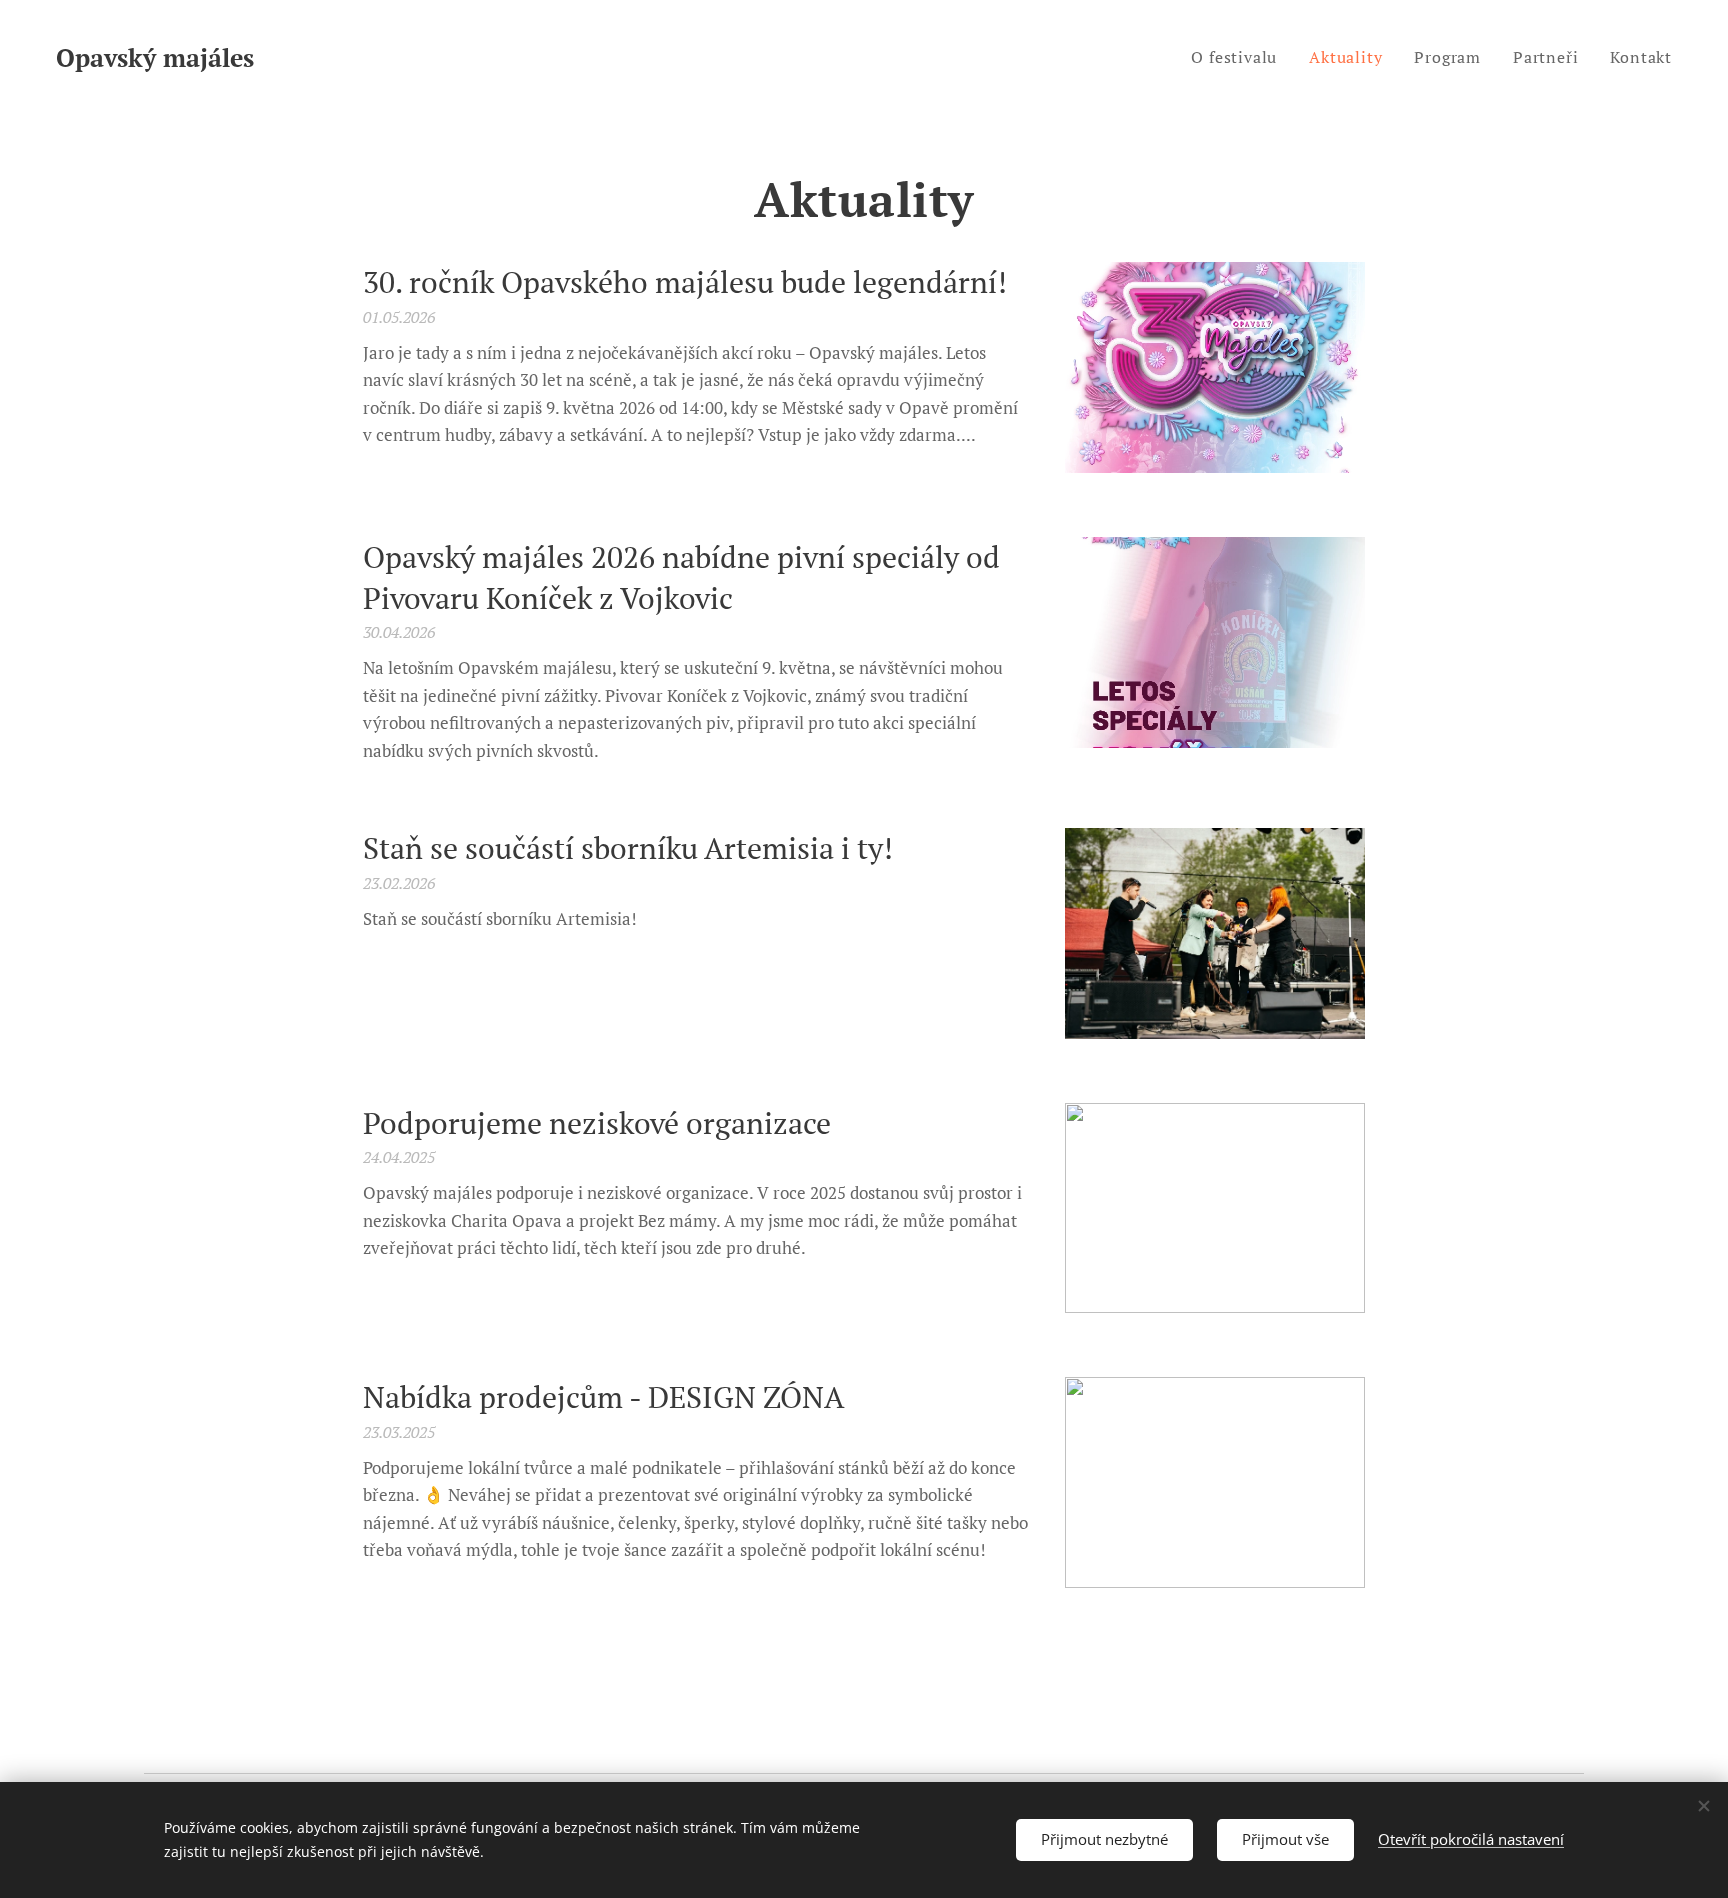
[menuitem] (1239, 57)
